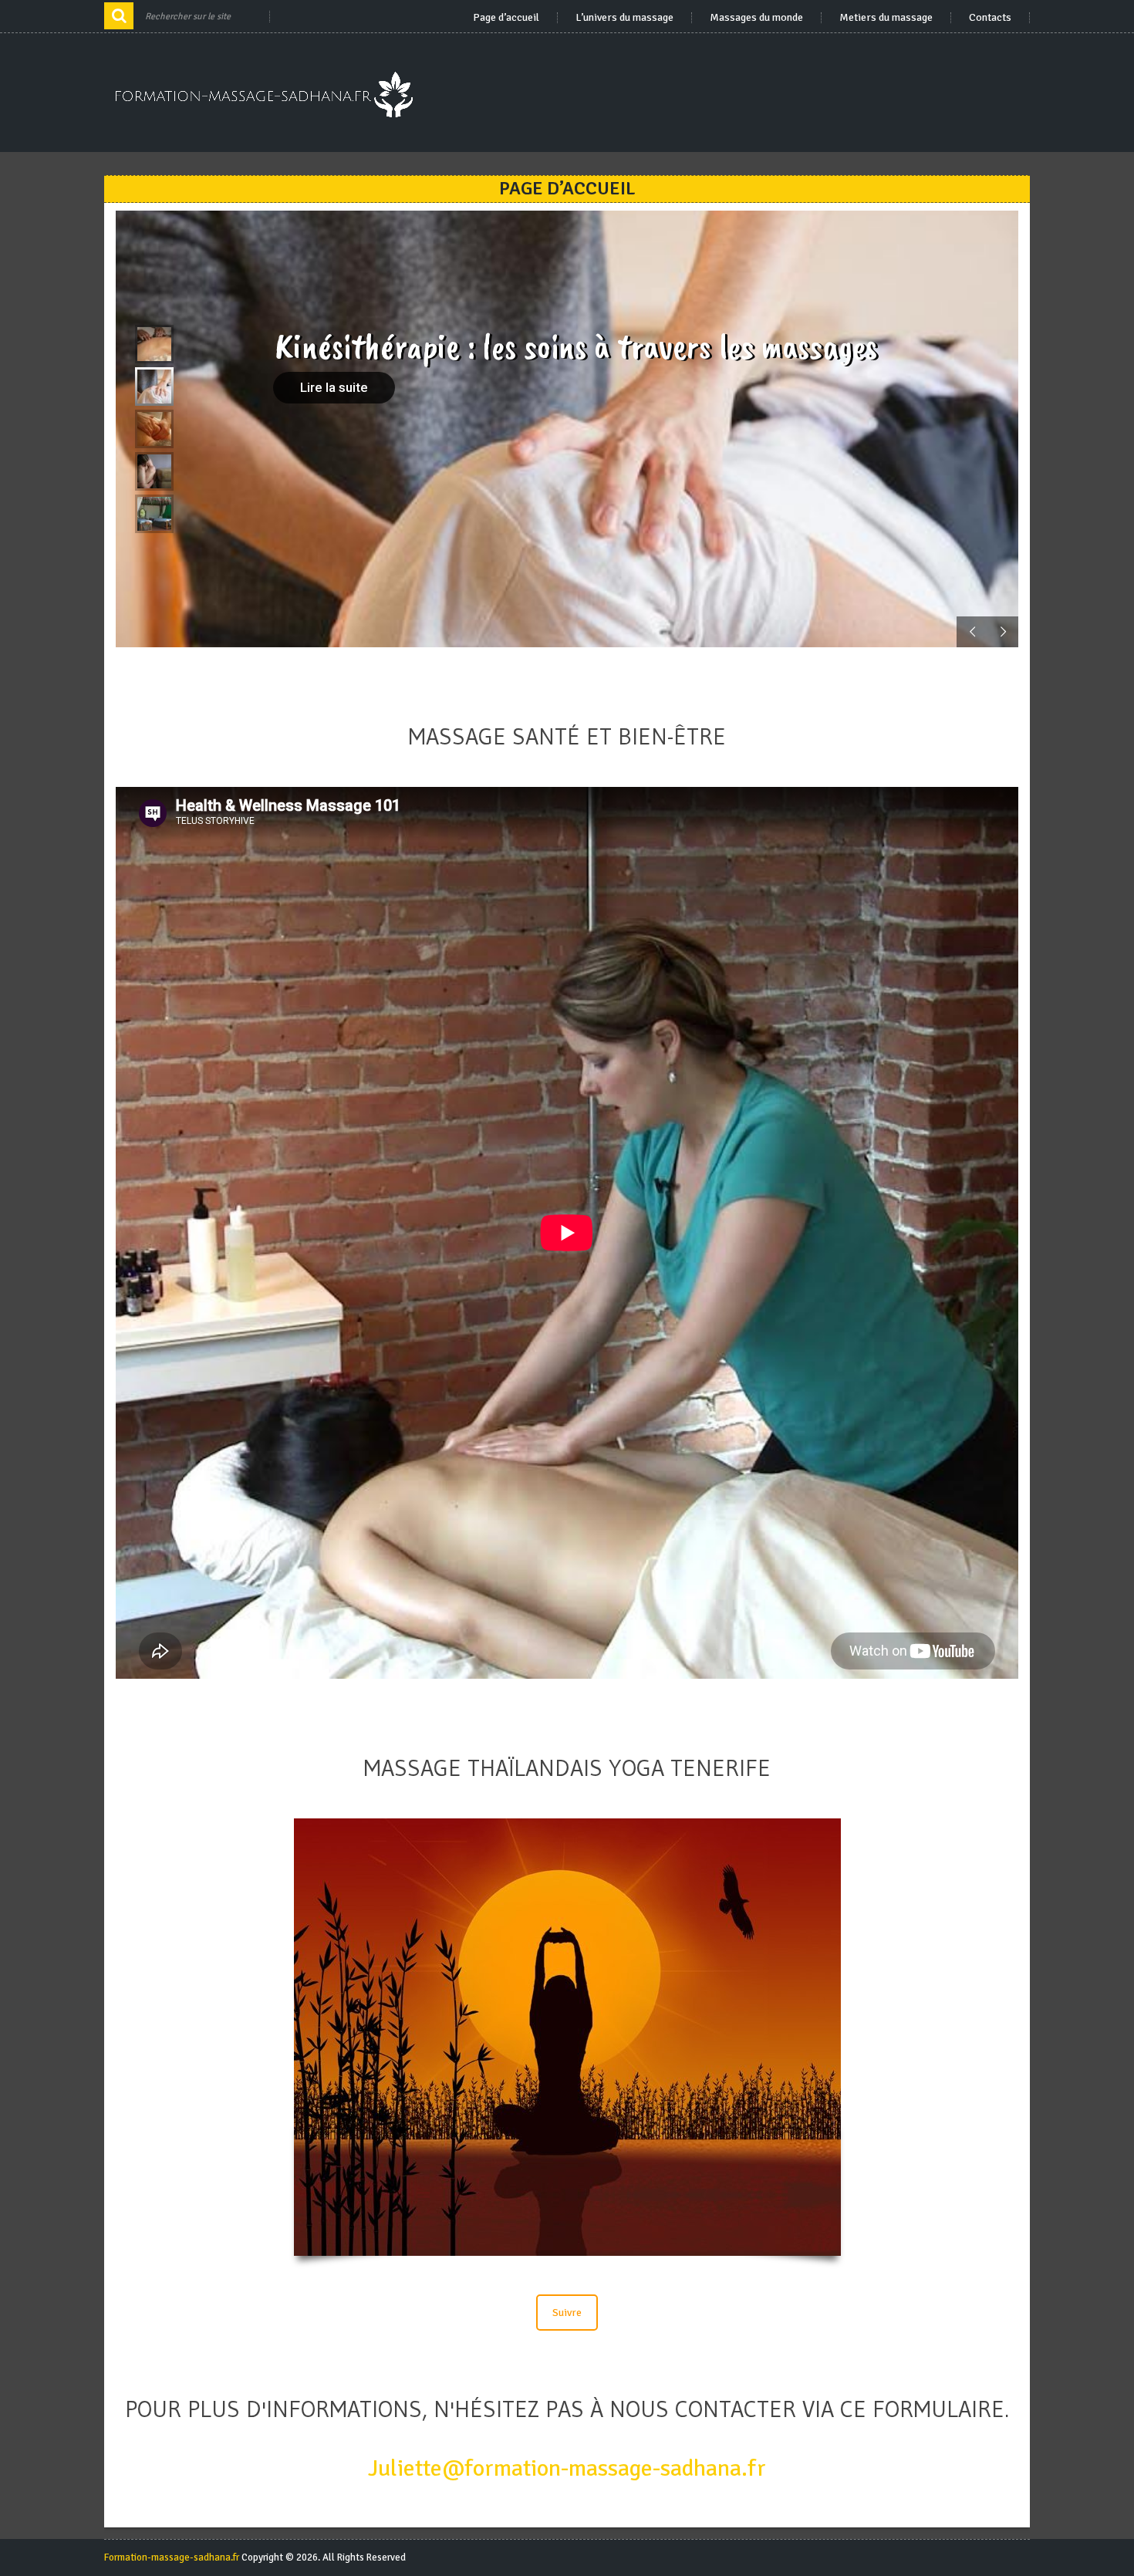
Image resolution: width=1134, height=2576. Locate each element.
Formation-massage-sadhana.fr (172, 2557)
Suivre (567, 2313)
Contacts (990, 18)
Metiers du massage (886, 18)
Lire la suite (334, 387)
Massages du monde (756, 18)
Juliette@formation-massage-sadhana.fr (567, 2468)
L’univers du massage (624, 18)
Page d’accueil (506, 18)
